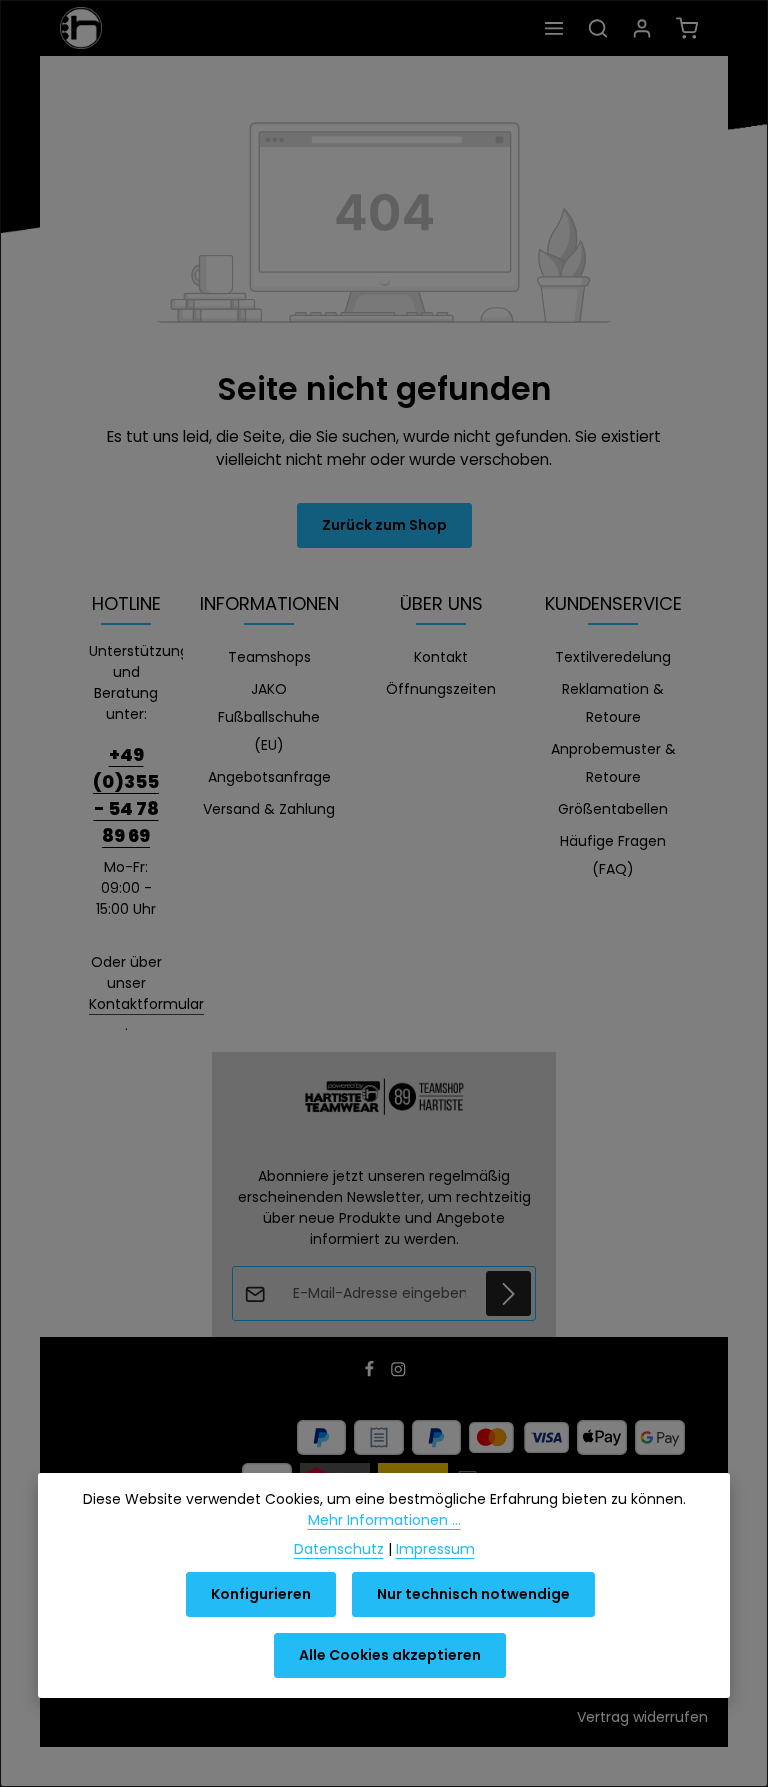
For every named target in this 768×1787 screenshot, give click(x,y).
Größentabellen (613, 809)
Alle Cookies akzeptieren (390, 1655)
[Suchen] (598, 28)
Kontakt (441, 657)
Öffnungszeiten (441, 689)
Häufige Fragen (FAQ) (613, 855)
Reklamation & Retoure (613, 703)
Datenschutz (339, 1549)
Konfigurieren (261, 1594)
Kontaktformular (146, 1004)
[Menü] (554, 28)
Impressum (435, 1549)
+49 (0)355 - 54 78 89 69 (126, 795)
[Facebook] (371, 1373)
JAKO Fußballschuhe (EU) (269, 717)
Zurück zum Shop (384, 525)
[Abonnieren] (508, 1293)
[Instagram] (398, 1373)
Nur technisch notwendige (473, 1594)
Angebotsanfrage (269, 777)
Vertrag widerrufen (642, 1717)
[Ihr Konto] (642, 28)
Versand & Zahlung (269, 809)
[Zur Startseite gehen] (81, 28)
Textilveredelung (613, 657)
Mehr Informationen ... (384, 1520)
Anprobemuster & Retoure (613, 763)
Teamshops (269, 657)
